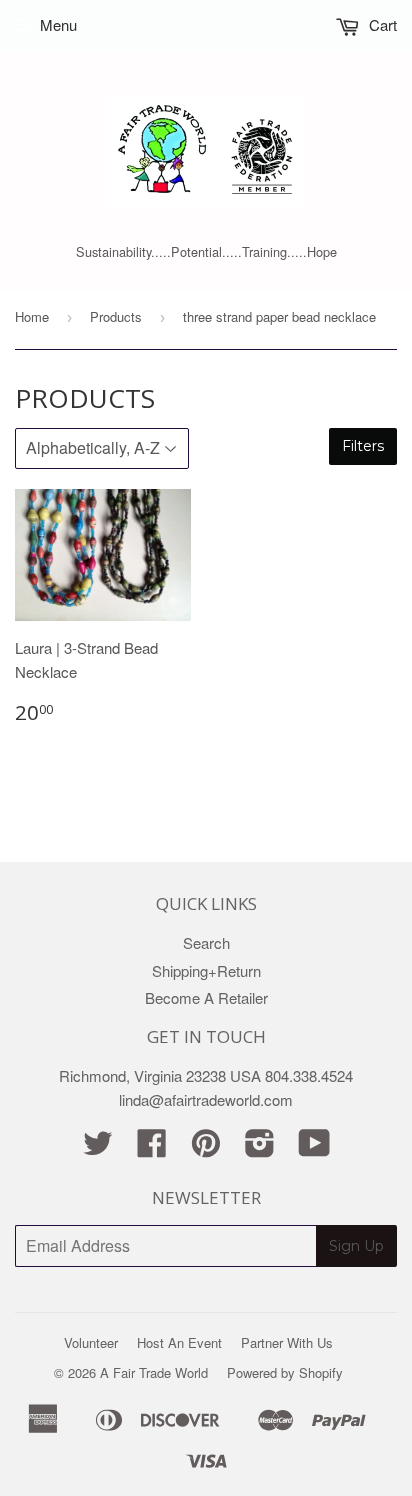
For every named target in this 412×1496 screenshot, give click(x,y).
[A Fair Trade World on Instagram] (260, 1148)
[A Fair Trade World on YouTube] (314, 1148)
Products (116, 316)
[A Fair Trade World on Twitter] (98, 1148)
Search (206, 942)
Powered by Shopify (285, 1372)
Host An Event (179, 1342)
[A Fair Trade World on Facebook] (152, 1148)
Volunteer (91, 1342)
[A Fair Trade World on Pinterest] (206, 1148)
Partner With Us (287, 1342)
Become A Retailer (206, 997)
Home (32, 316)
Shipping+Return (206, 970)
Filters (363, 446)
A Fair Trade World (154, 1372)
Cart (381, 24)
